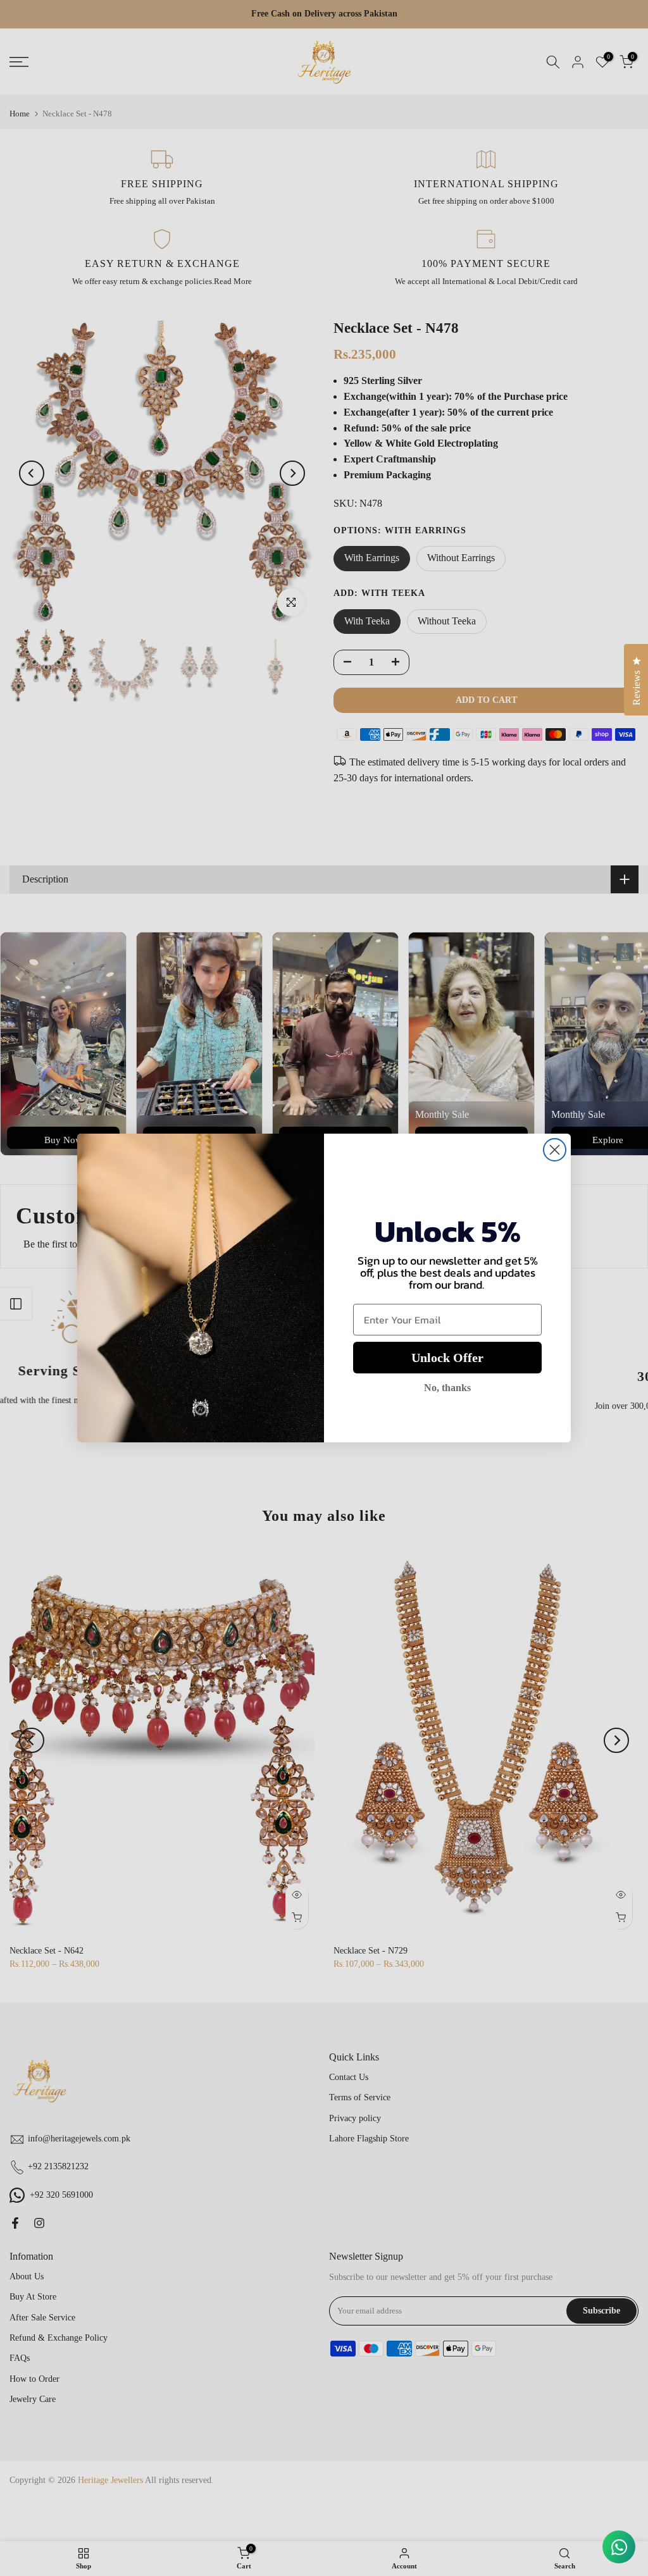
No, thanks (447, 1388)
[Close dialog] (555, 1150)
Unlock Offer (447, 1358)
